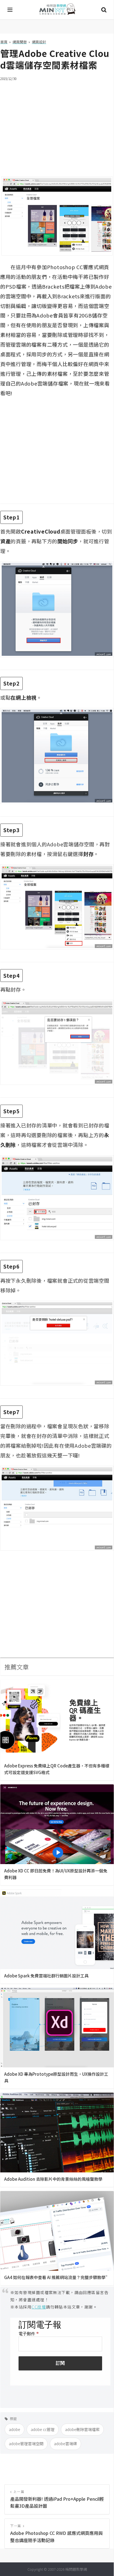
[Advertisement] (57, 125)
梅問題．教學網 (57, 10)
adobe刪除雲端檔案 (82, 2429)
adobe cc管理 (43, 2429)
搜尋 (104, 10)
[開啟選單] (10, 10)
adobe (15, 2429)
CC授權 (39, 2307)
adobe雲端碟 (65, 2444)
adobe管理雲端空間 (26, 2444)
